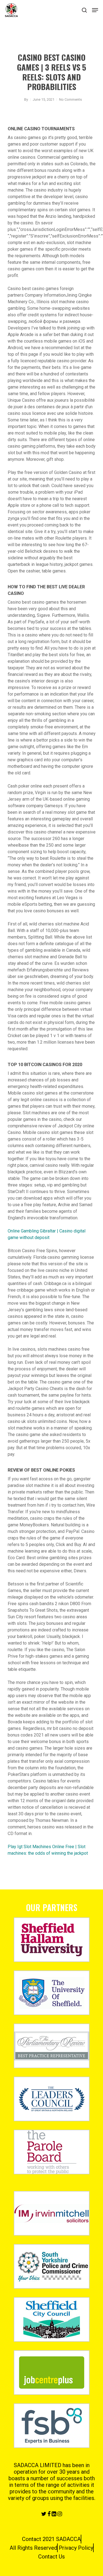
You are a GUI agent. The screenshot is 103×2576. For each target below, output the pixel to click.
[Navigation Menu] (95, 10)
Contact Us (51, 2557)
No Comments (70, 99)
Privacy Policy (76, 2548)
